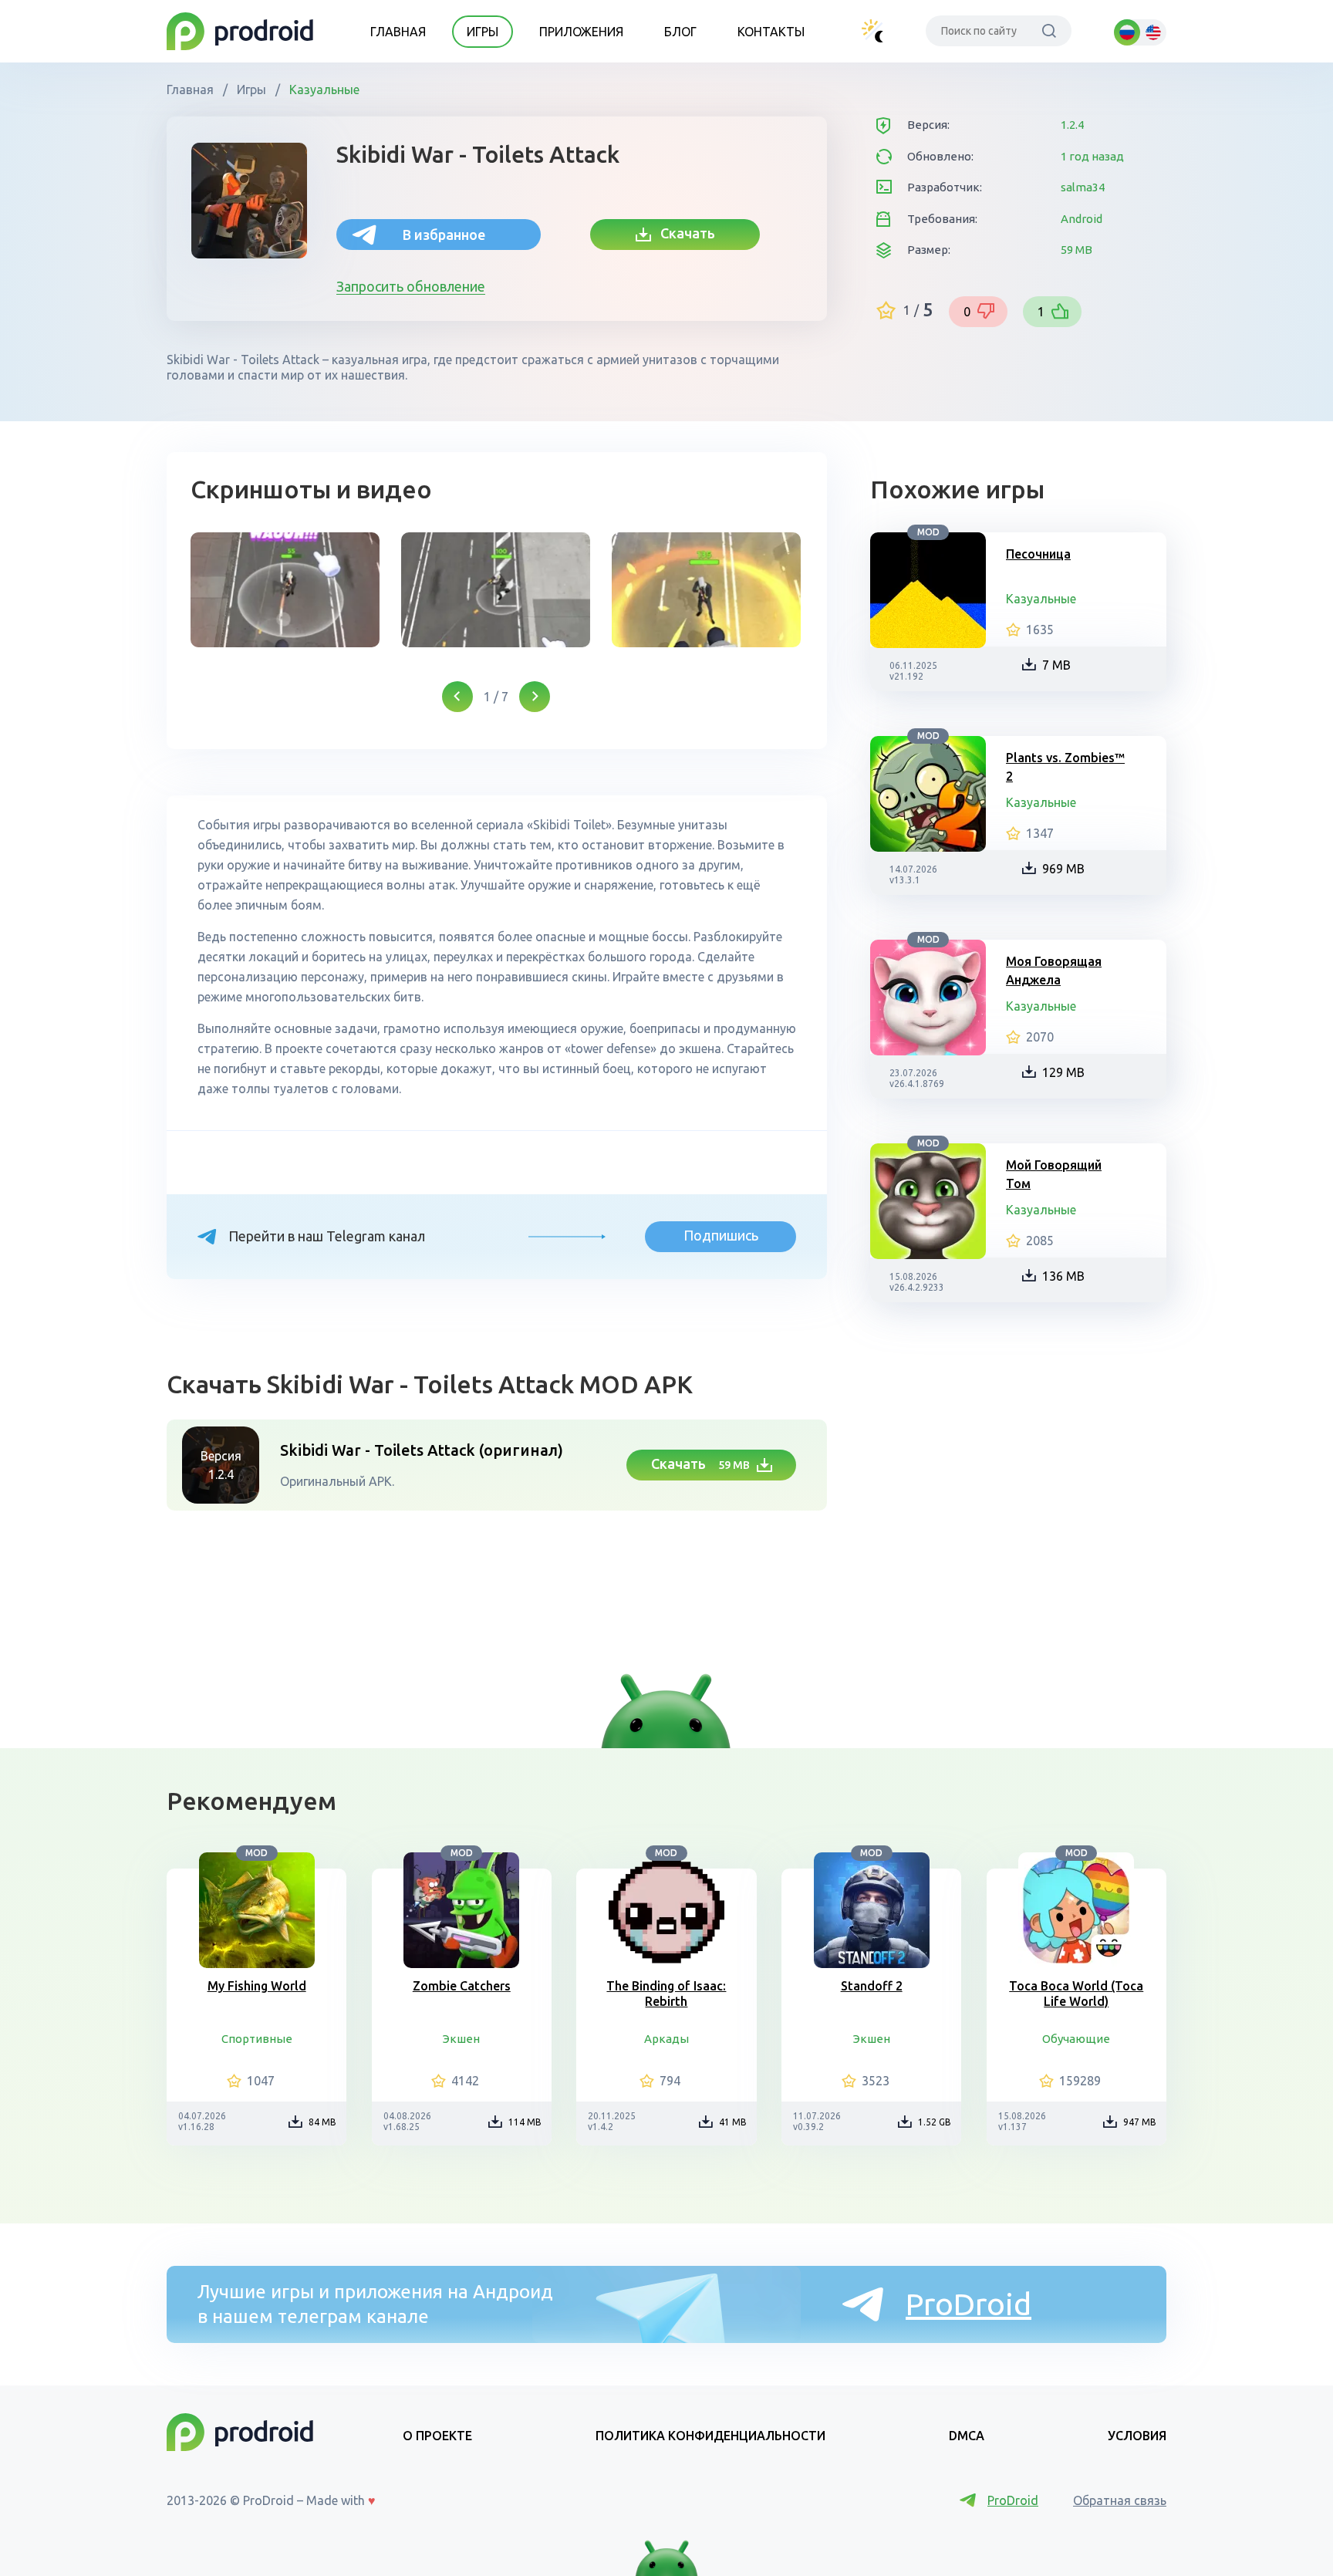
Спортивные (257, 2039)
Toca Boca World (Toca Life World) (1076, 1994)
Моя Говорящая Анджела (1054, 971)
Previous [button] (457, 697)
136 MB (1063, 1276)
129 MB (1063, 1072)
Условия (1137, 2436)
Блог (680, 32)
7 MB (1056, 665)
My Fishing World (257, 1986)
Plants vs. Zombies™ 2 (1065, 767)
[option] (285, 590)
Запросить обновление (411, 286)
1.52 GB (935, 2122)
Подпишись (721, 1235)
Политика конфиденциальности (710, 2436)
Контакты (771, 32)
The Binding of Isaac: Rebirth (666, 1994)
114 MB (525, 2122)
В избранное (444, 235)
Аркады (666, 2039)
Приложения (581, 32)
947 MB (1140, 2122)
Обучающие (1076, 2039)
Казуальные (323, 89)
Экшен (461, 2039)
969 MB (1063, 869)
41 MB (733, 2122)
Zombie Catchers (462, 1986)
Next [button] (535, 697)
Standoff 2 (872, 1986)
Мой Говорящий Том (1054, 1174)
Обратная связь (1120, 2500)
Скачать (683, 233)
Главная (398, 32)
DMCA (967, 2436)
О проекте (437, 2436)
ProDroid (969, 2304)
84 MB (322, 2122)
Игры (483, 32)
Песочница (1038, 554)
